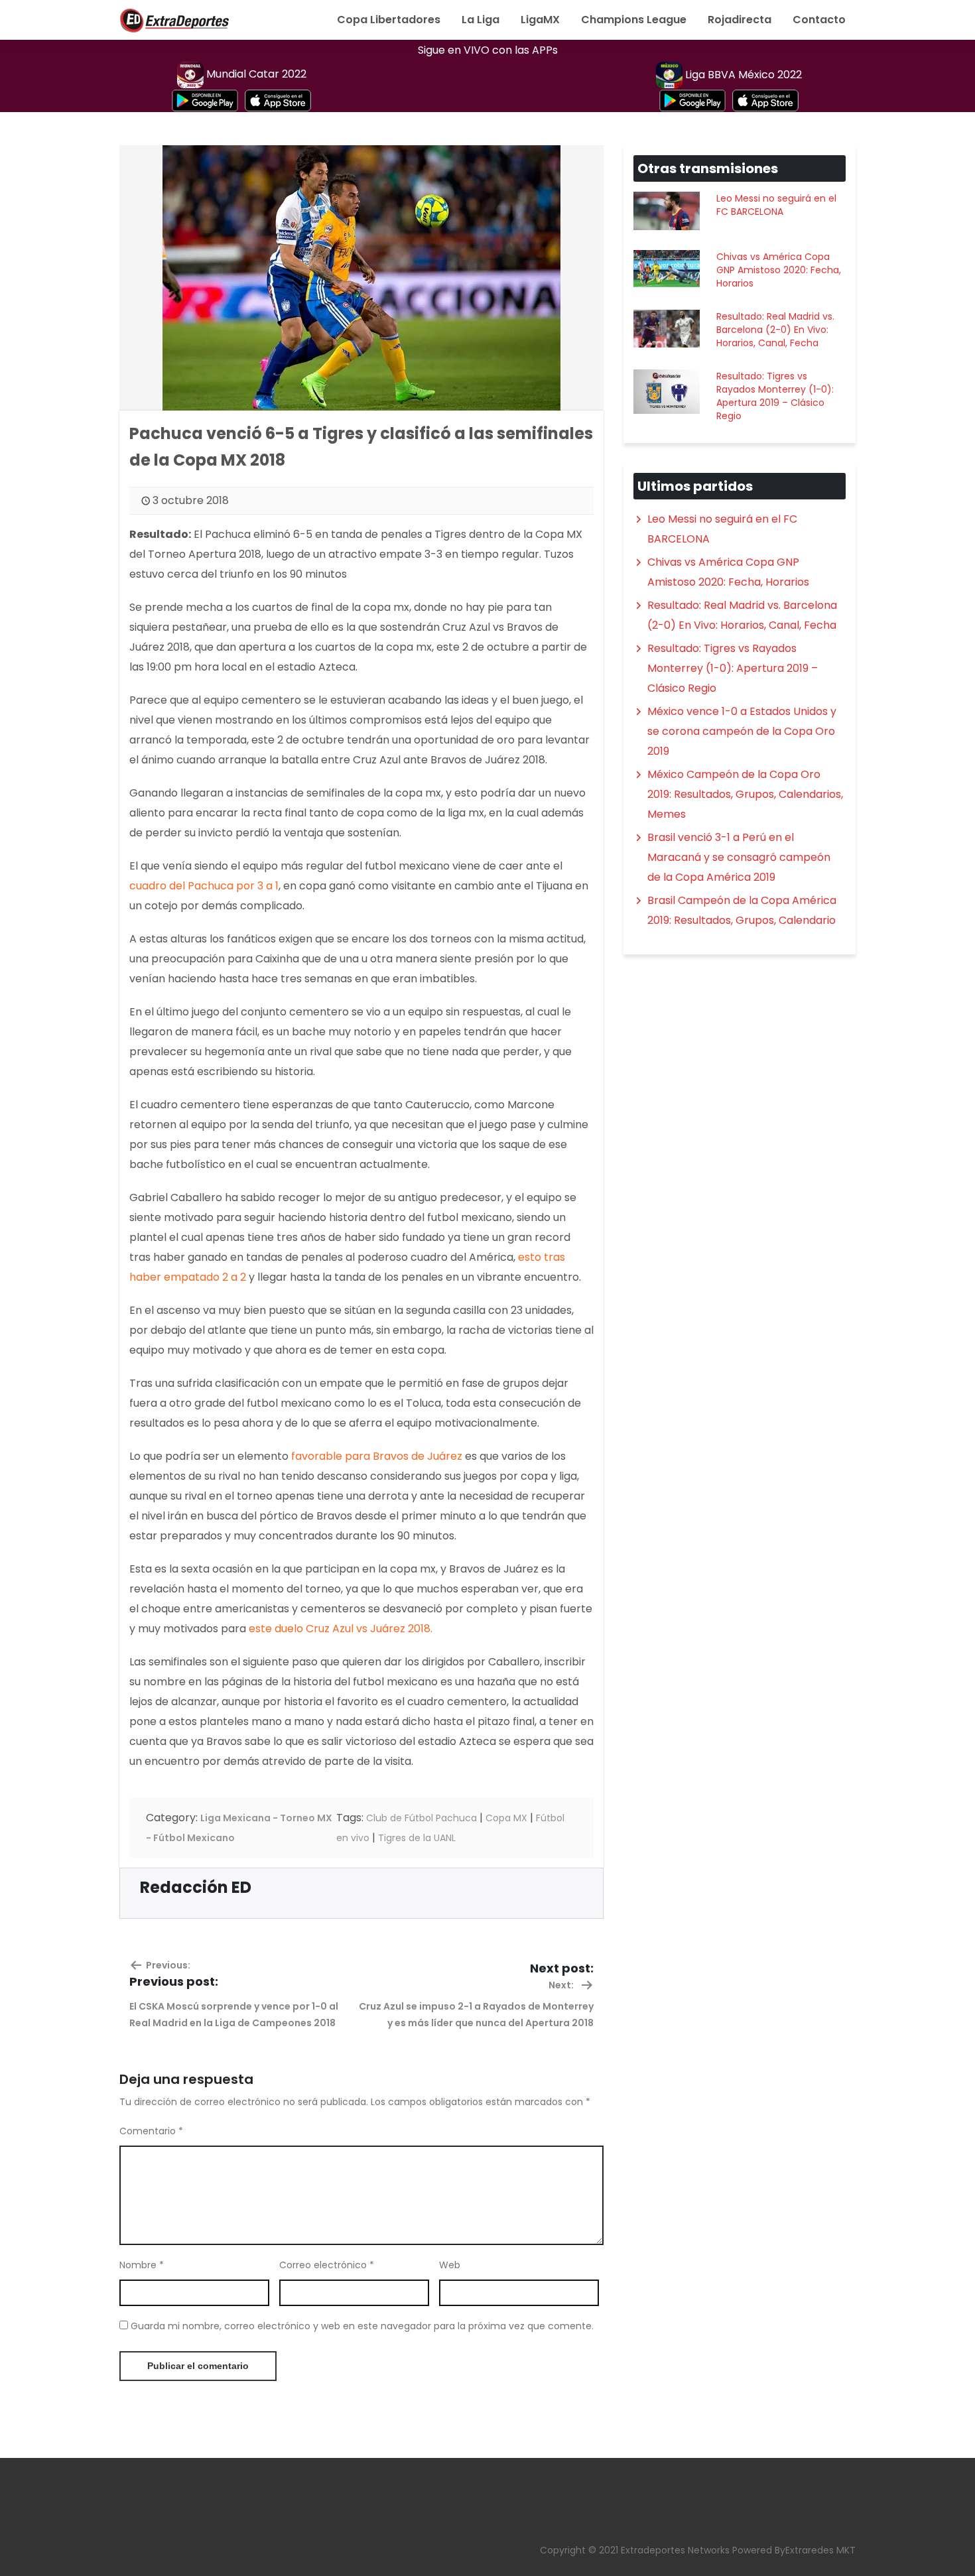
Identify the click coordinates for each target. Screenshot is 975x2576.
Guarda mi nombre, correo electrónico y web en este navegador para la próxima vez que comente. (362, 2326)
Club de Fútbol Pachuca (422, 1818)
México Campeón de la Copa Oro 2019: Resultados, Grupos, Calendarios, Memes (745, 794)
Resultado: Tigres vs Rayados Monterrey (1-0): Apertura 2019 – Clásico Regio (775, 396)
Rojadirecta (740, 20)
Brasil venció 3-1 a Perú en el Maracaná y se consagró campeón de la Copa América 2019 (739, 857)
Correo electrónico (327, 2265)
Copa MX (506, 1818)
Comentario (151, 2131)
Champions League (634, 20)
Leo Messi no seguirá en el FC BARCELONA (776, 205)
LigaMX (540, 20)
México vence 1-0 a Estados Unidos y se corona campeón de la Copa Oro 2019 (742, 731)
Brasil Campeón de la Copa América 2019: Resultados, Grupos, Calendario (742, 910)
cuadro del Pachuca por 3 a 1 (204, 886)
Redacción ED (196, 1887)
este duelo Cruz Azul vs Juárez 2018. (341, 1629)
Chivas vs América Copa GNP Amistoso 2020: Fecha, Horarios (779, 270)
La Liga (481, 20)
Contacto (819, 20)
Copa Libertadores (389, 20)
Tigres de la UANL (417, 1838)
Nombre (142, 2265)
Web (450, 2265)
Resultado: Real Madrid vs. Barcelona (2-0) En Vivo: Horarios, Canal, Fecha (775, 330)
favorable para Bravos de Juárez (378, 1456)
